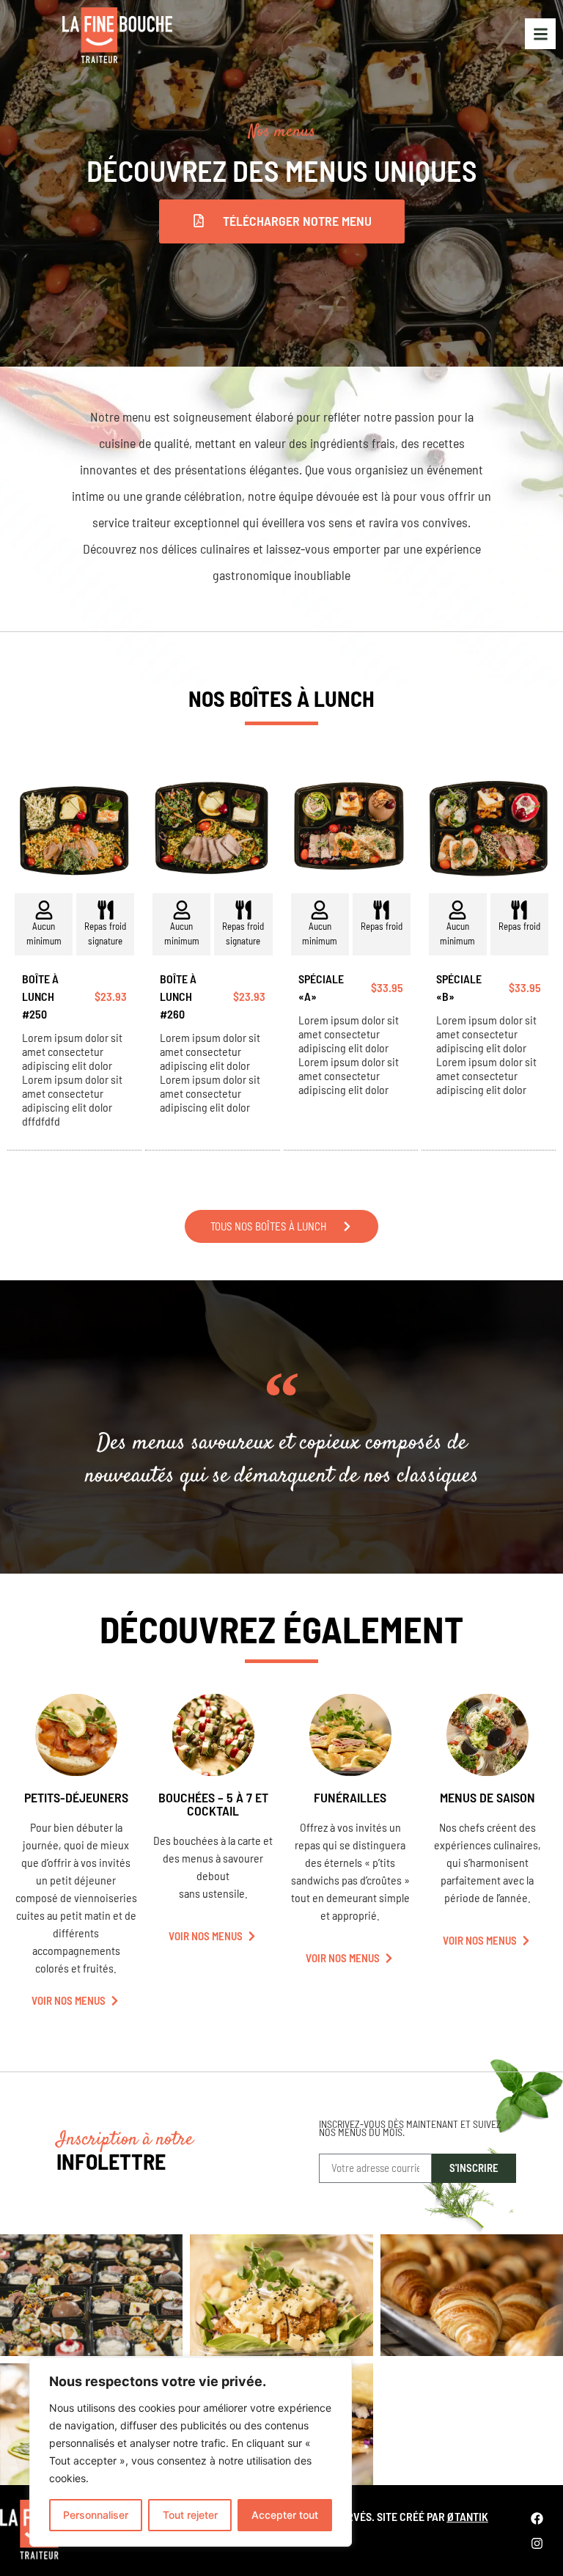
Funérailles (350, 1797)
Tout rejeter (190, 2515)
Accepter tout (285, 2515)
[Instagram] (537, 2543)
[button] (282, 221)
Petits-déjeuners (76, 1797)
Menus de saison (487, 1797)
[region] (191, 2452)
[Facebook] (537, 2518)
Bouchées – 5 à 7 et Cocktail (213, 1804)
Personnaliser (96, 2515)
